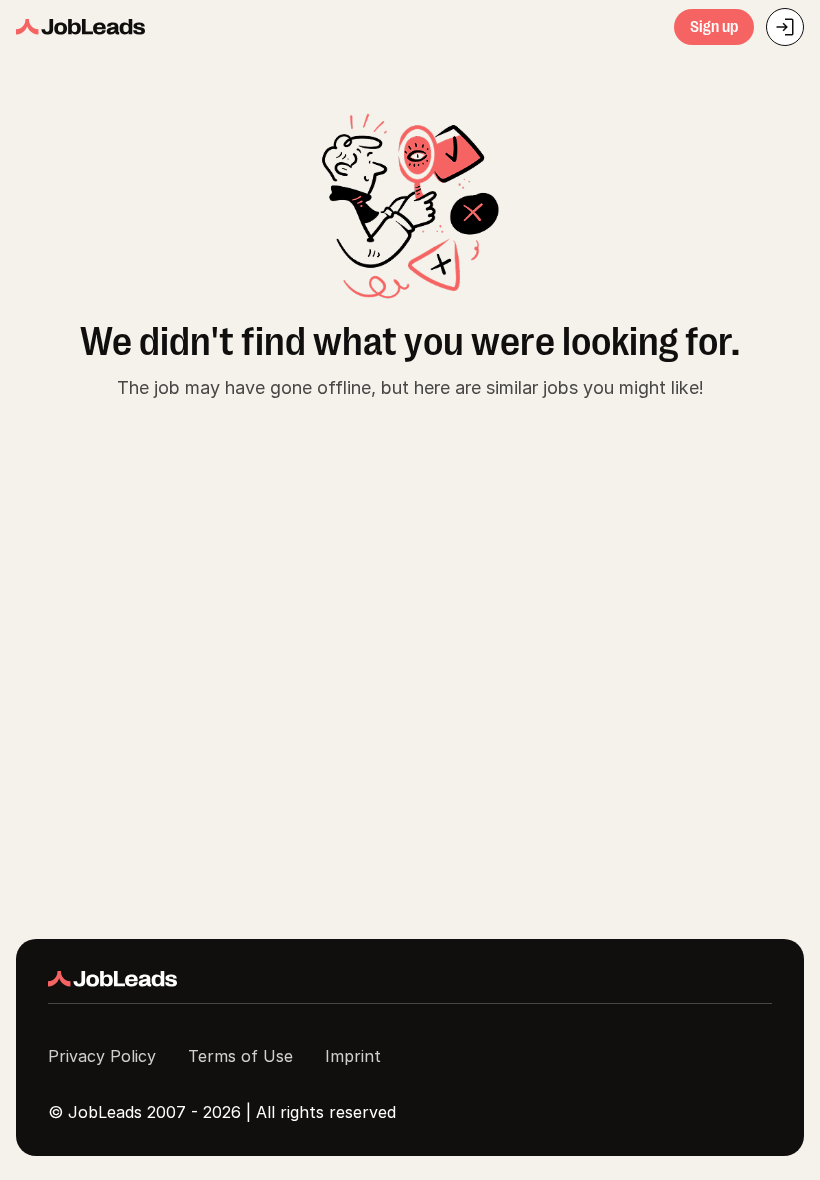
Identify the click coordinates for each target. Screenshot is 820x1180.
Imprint (353, 1056)
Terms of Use (240, 1056)
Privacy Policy (102, 1056)
